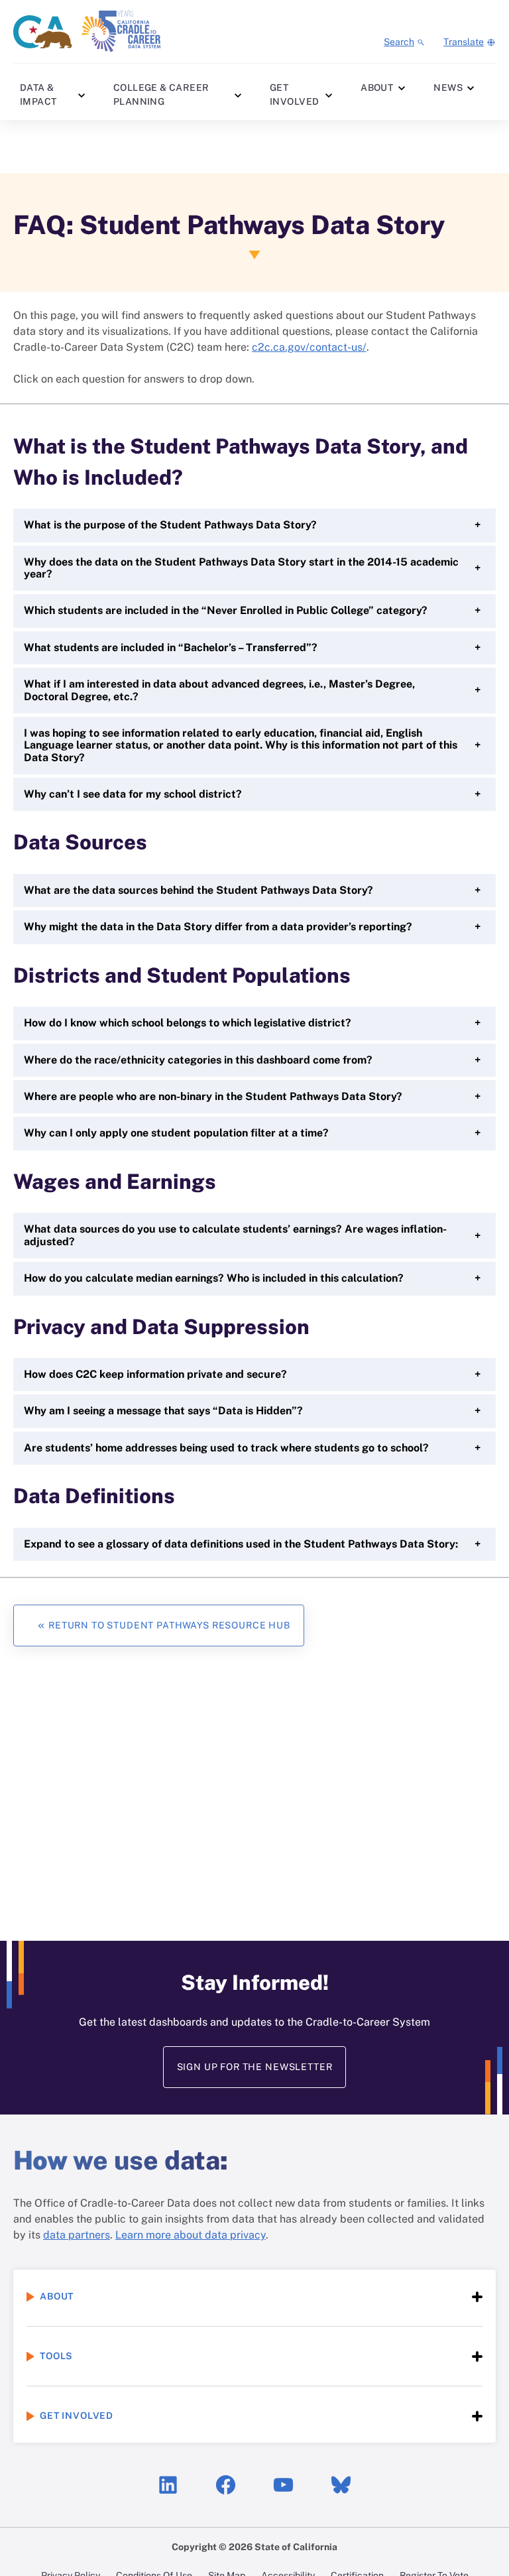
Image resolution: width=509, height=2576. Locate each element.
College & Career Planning (161, 94)
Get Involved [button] (77, 2416)
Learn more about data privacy (191, 2235)
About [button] (57, 2296)
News (448, 88)
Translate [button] (464, 42)
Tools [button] (56, 2356)
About (377, 88)
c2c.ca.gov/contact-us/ (309, 347)
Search (399, 42)
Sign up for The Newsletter (255, 2067)
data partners (77, 2235)
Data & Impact (38, 94)
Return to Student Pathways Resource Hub (169, 1625)
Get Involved (294, 94)
